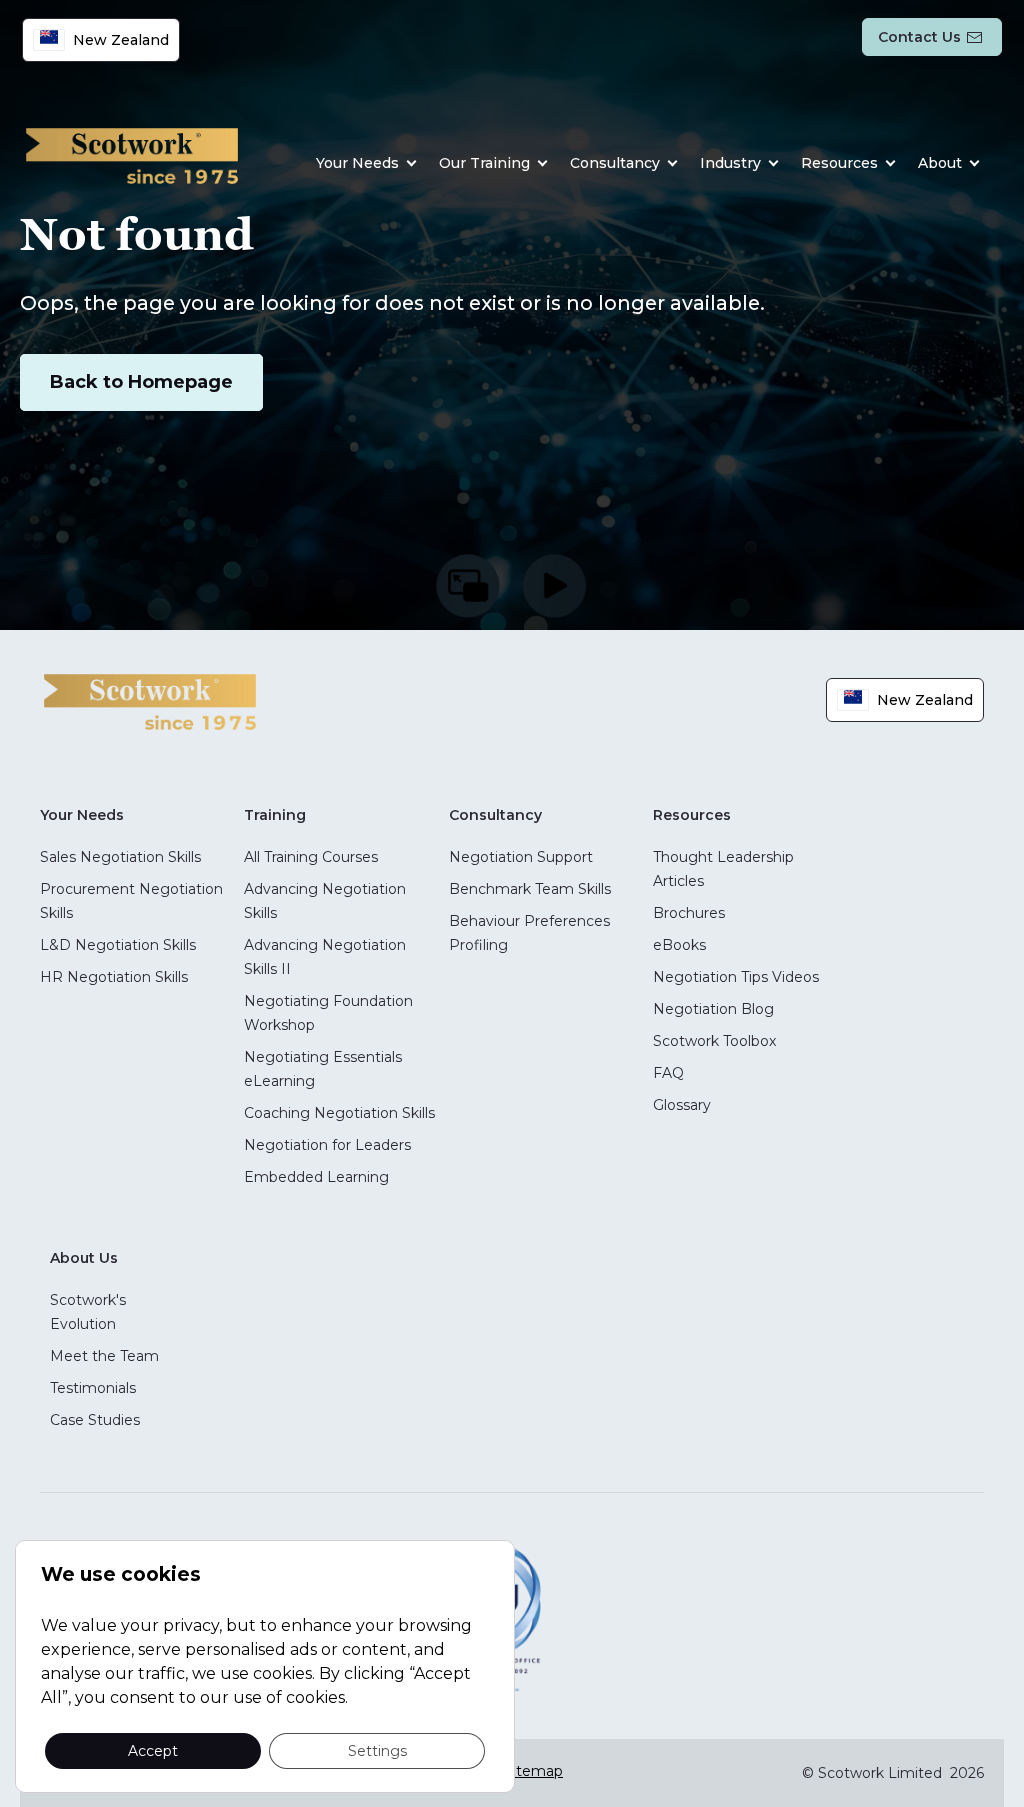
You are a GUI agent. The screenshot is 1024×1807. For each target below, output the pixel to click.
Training (275, 815)
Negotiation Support (521, 857)
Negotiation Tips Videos (736, 977)
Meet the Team (104, 1356)
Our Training (484, 163)
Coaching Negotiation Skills (339, 1113)
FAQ (668, 1073)
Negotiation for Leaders (327, 1145)
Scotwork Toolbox (714, 1041)
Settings (377, 1750)
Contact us (919, 37)
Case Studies (95, 1420)
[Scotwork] (150, 700)
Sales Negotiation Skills (120, 857)
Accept (153, 1750)
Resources (839, 163)
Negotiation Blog (713, 1009)
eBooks (679, 945)
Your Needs (357, 163)
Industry (730, 163)
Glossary (682, 1105)
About (940, 163)
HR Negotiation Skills (114, 977)
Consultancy (615, 163)
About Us (84, 1258)
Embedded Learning (316, 1177)
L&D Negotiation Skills (118, 945)
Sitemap (533, 1771)
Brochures (689, 913)
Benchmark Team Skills (530, 889)
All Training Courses (311, 857)
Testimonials (93, 1388)
